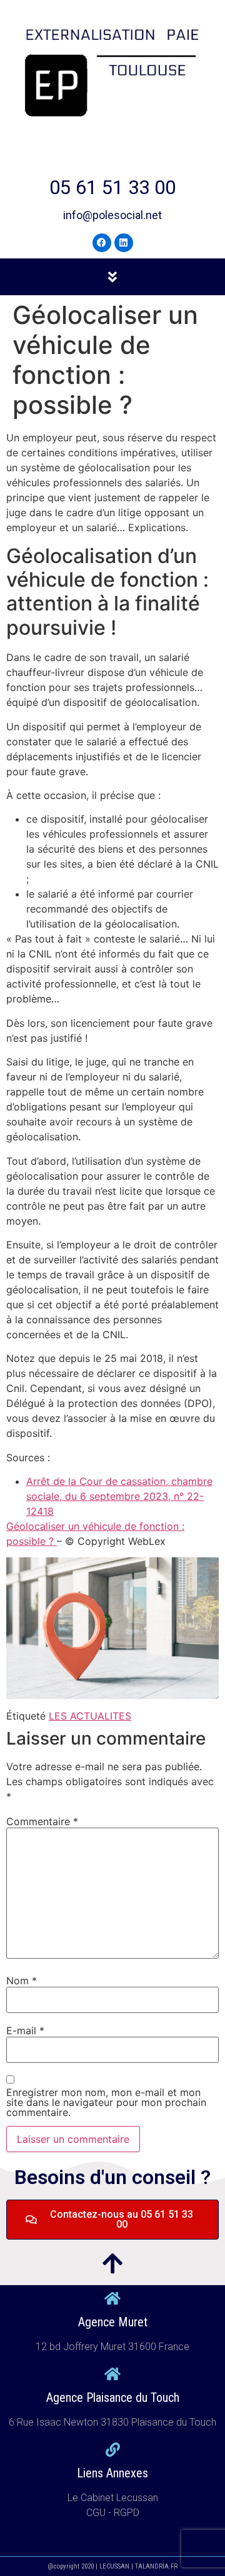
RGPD (127, 2513)
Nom (22, 1981)
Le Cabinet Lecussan (113, 2498)
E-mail (25, 2030)
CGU (97, 2513)
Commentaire (42, 1821)
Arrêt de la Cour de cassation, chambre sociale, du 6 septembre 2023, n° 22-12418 (119, 1496)
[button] (112, 277)
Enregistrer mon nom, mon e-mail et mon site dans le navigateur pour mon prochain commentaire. (106, 2102)
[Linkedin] (124, 243)
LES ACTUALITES (90, 1716)
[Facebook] (102, 243)
